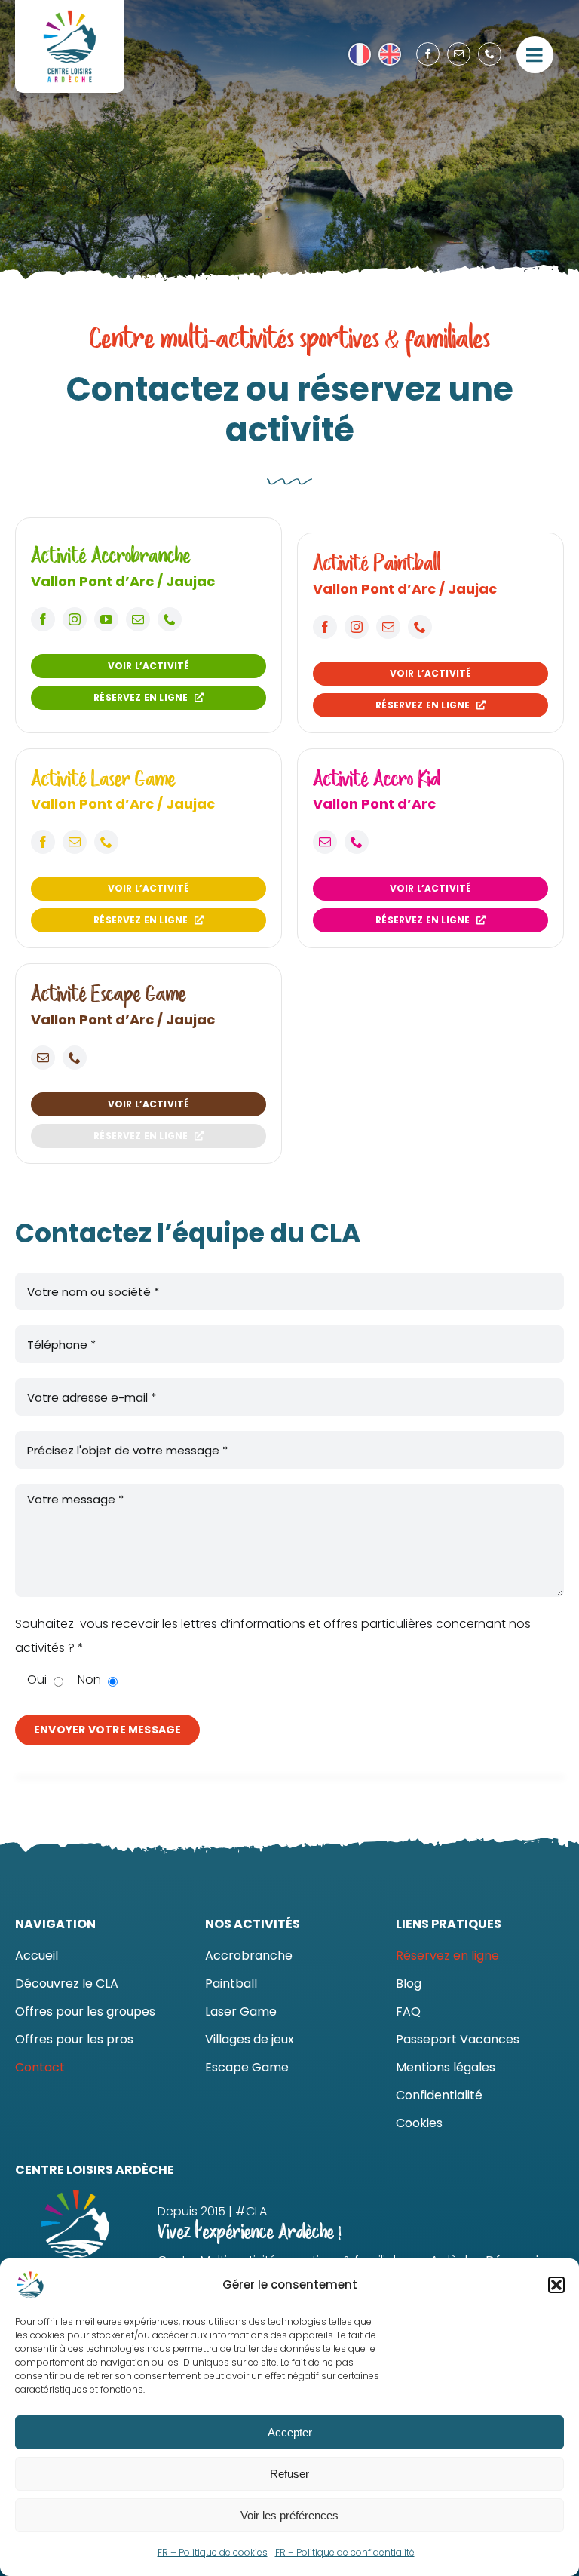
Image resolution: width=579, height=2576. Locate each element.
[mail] (459, 54)
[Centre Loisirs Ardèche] (70, 13)
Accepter (290, 2432)
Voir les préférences (289, 2515)
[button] (556, 2285)
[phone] (490, 54)
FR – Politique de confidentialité (345, 2552)
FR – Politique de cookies (213, 2552)
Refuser (289, 2474)
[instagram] (75, 619)
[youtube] (106, 619)
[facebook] (428, 54)
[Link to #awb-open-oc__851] (535, 55)
